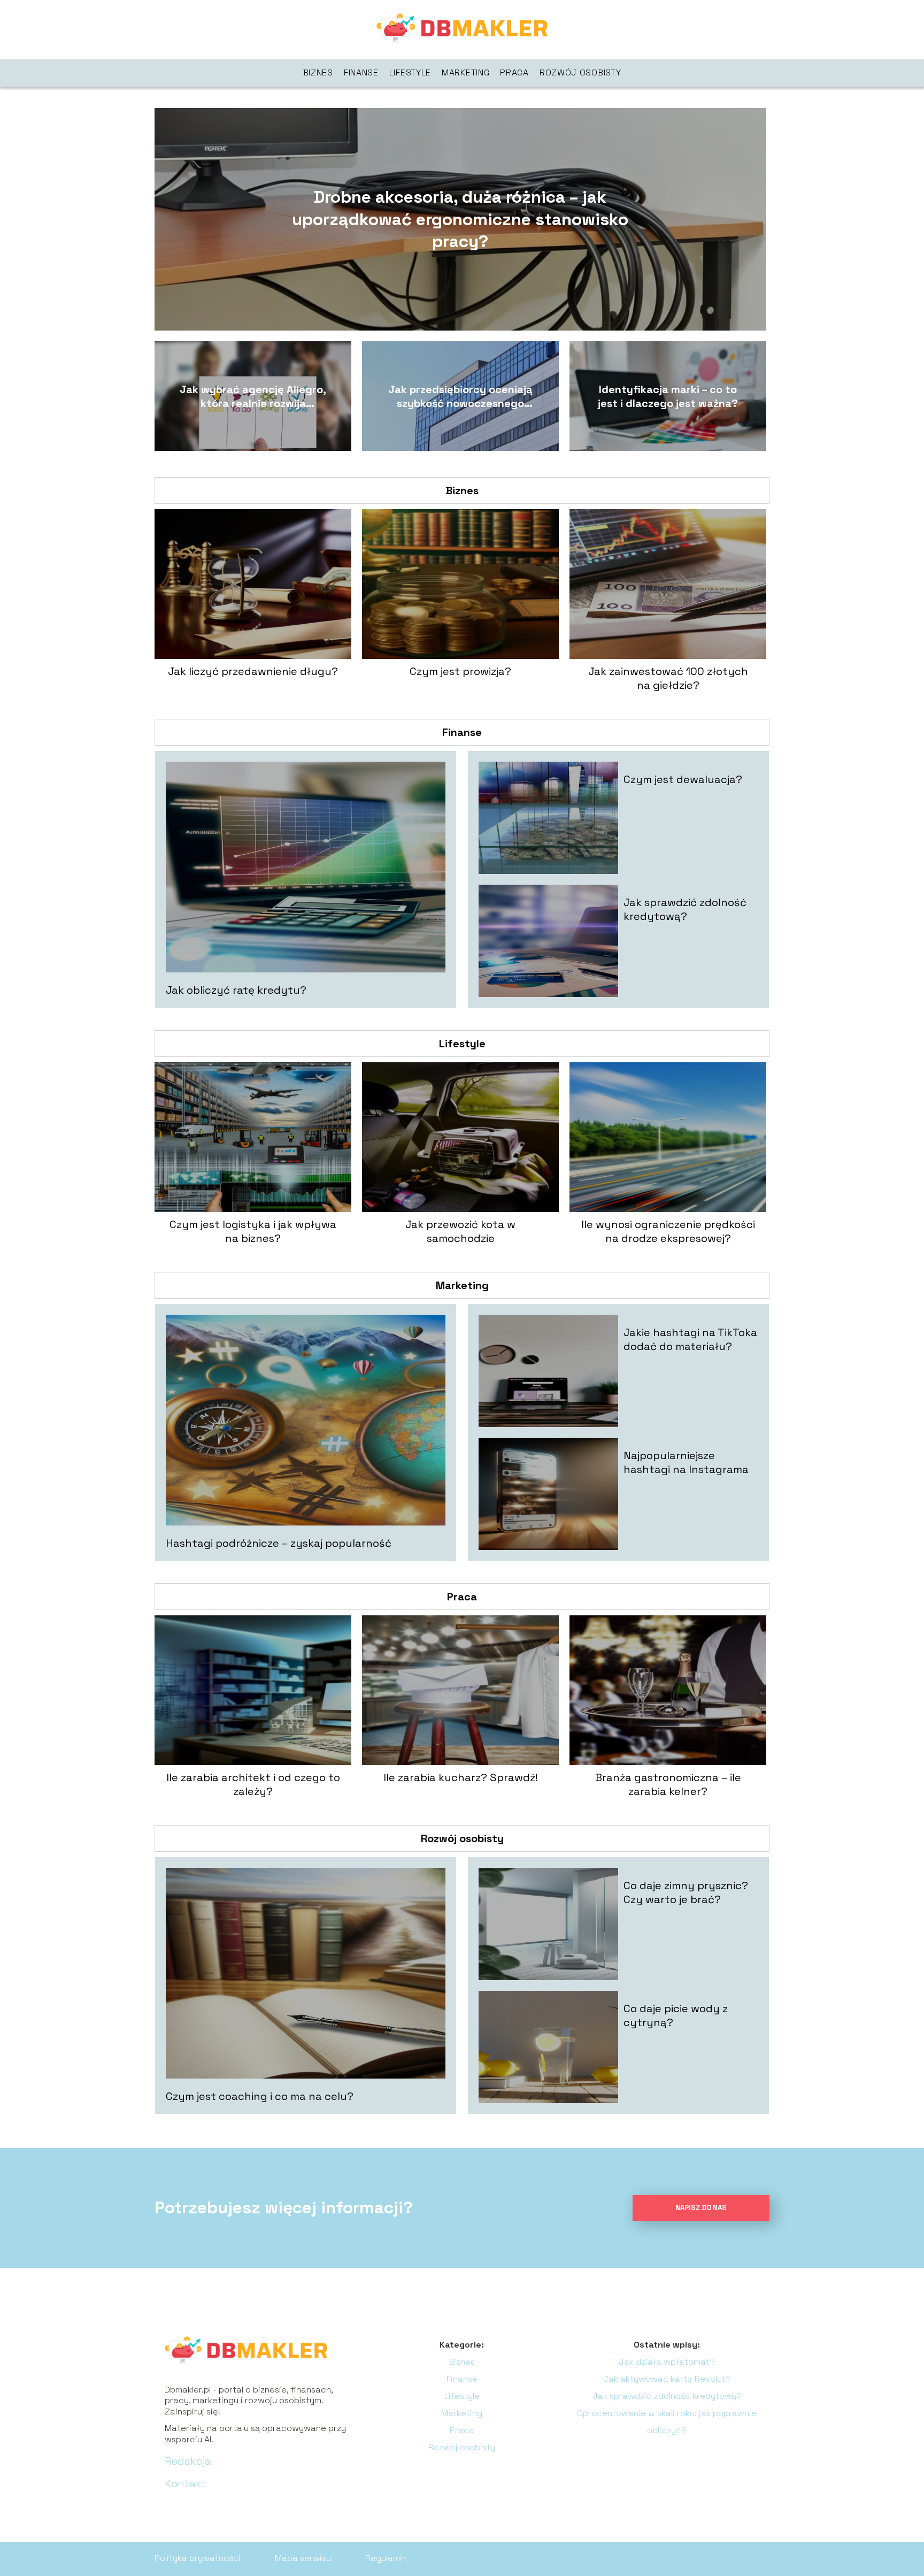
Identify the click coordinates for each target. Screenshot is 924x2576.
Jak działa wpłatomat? (667, 2362)
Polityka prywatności (198, 2558)
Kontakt (186, 2483)
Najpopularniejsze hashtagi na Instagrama (686, 1462)
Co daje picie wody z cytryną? (676, 2015)
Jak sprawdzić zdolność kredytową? (685, 909)
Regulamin (386, 2558)
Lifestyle (410, 72)
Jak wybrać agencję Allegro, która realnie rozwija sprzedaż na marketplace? (253, 396)
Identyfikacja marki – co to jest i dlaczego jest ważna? (668, 396)
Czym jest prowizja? (460, 671)
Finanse (361, 72)
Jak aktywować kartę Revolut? (667, 2379)
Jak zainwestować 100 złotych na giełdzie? (668, 678)
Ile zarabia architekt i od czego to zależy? (253, 1784)
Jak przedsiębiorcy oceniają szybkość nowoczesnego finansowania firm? (460, 396)
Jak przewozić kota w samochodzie (460, 1231)
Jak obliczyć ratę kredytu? (236, 990)
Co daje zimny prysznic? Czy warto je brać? (686, 1892)
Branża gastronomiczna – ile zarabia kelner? (668, 1784)
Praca (514, 72)
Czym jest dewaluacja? (683, 779)
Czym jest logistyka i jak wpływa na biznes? (253, 1231)
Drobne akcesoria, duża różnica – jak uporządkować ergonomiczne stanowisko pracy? (460, 219)
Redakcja (188, 2461)
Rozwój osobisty (580, 72)
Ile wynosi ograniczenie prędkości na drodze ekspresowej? (668, 1231)
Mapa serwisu (303, 2558)
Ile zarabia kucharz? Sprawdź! (461, 1777)
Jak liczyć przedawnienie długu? (253, 671)
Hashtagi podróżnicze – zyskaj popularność (279, 1543)
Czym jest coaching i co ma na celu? (260, 2096)
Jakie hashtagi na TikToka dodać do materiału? (690, 1339)
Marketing (465, 72)
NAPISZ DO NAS (701, 2208)
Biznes (318, 72)
